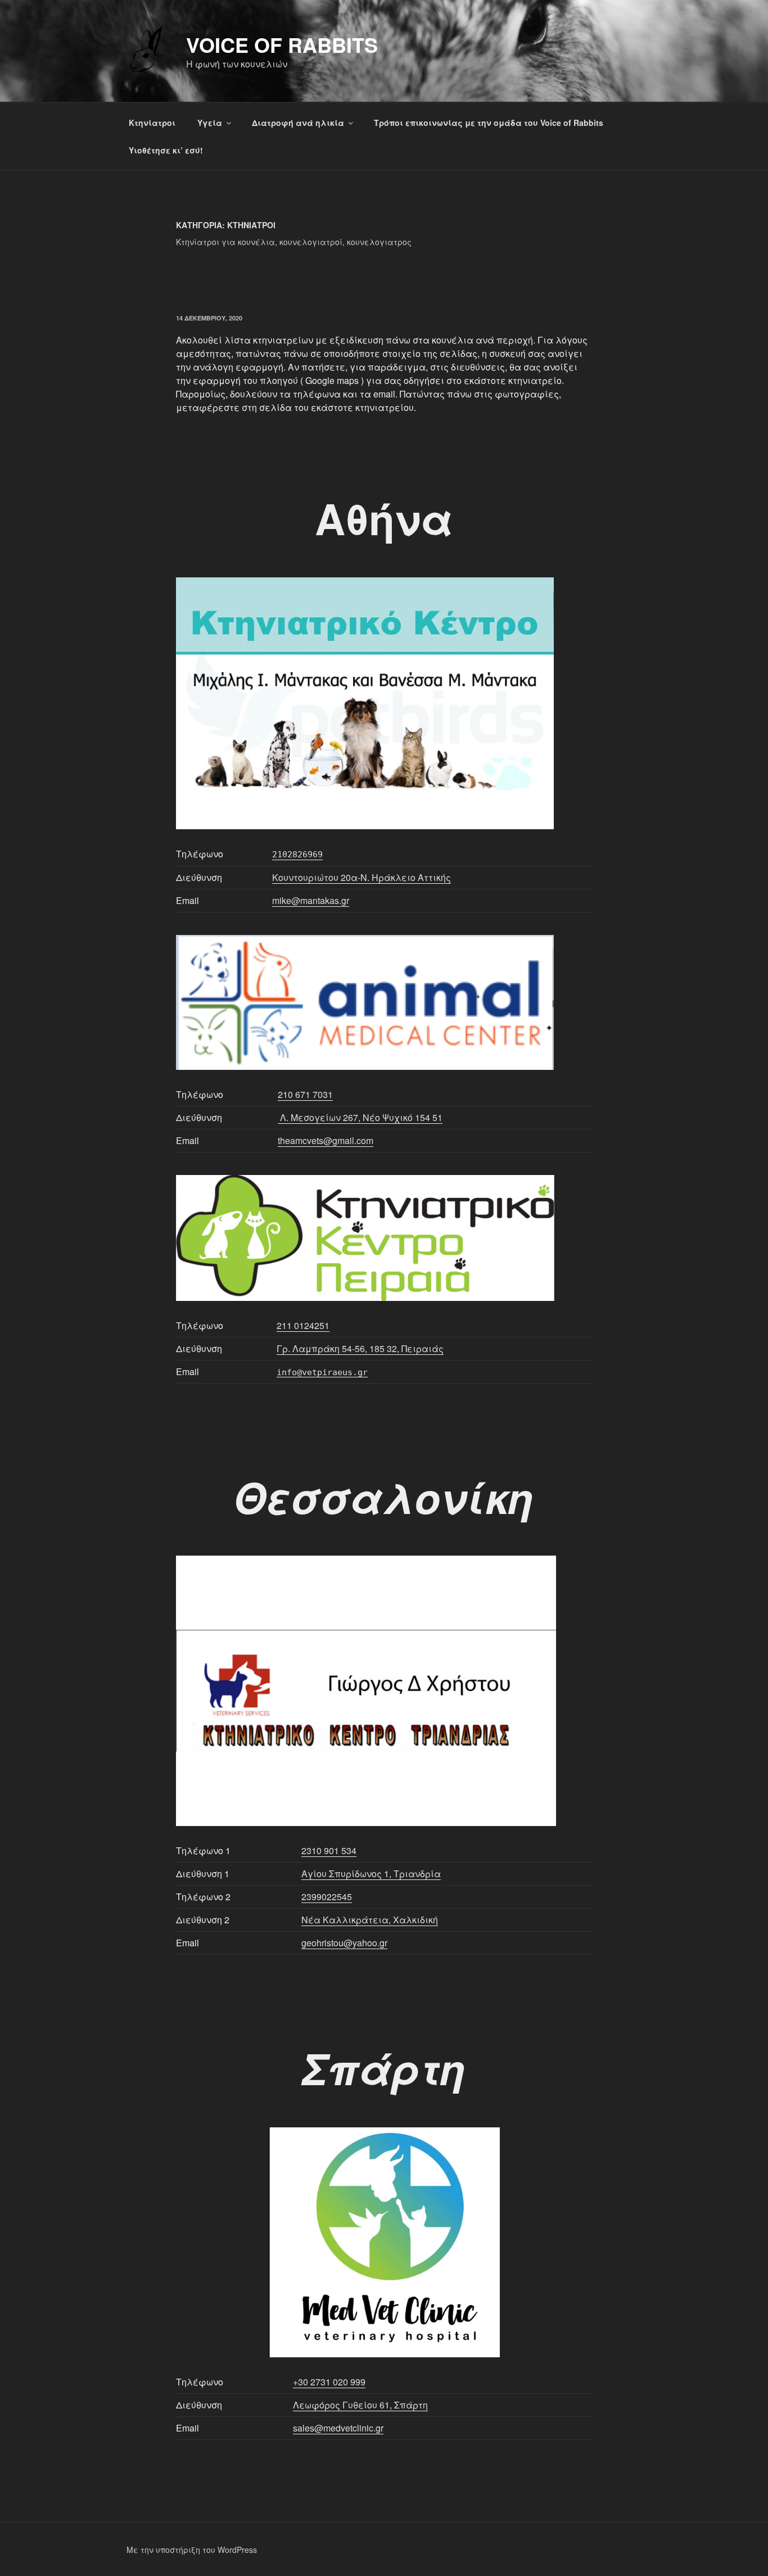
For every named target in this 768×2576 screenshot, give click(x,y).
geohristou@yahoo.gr (344, 1943)
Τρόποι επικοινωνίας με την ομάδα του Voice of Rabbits (489, 123)
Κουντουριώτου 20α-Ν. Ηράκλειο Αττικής (362, 877)
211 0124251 (303, 1325)
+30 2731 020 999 (329, 2382)
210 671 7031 (305, 1094)
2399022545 (327, 1897)
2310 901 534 (329, 1850)
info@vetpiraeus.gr (322, 1372)
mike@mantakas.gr (311, 900)
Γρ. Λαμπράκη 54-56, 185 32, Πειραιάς (360, 1348)
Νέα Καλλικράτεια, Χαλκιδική (370, 1920)
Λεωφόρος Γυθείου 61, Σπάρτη (360, 2405)
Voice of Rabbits (282, 44)
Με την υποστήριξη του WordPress (192, 2550)
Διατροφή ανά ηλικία (298, 123)
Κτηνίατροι (152, 123)
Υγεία (210, 123)
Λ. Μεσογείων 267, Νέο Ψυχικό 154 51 (360, 1117)
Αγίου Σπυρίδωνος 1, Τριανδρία (371, 1874)
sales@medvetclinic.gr (338, 2428)
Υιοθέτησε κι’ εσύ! (166, 150)
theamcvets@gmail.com (326, 1140)
